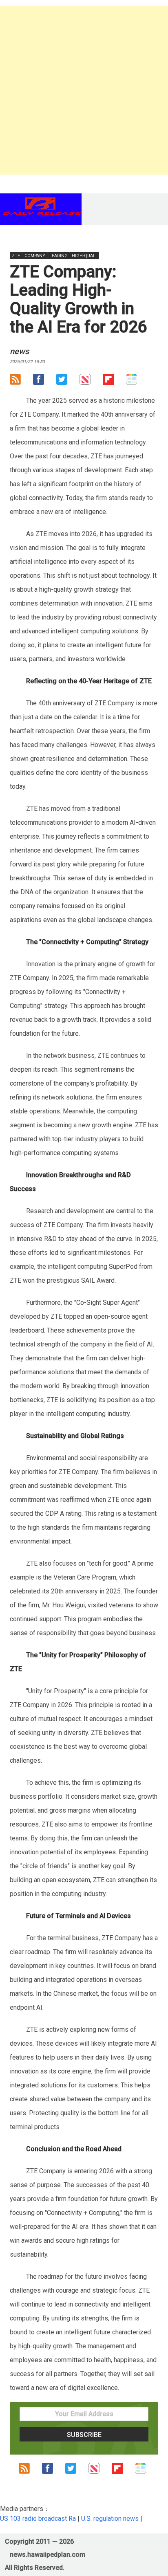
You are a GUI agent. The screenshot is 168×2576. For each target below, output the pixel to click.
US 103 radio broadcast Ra (38, 2519)
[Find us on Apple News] (91, 381)
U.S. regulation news (110, 2519)
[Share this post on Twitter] (68, 381)
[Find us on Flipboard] (114, 381)
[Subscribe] (21, 381)
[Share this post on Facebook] (45, 381)
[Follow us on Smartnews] (138, 381)
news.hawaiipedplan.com (48, 2555)
